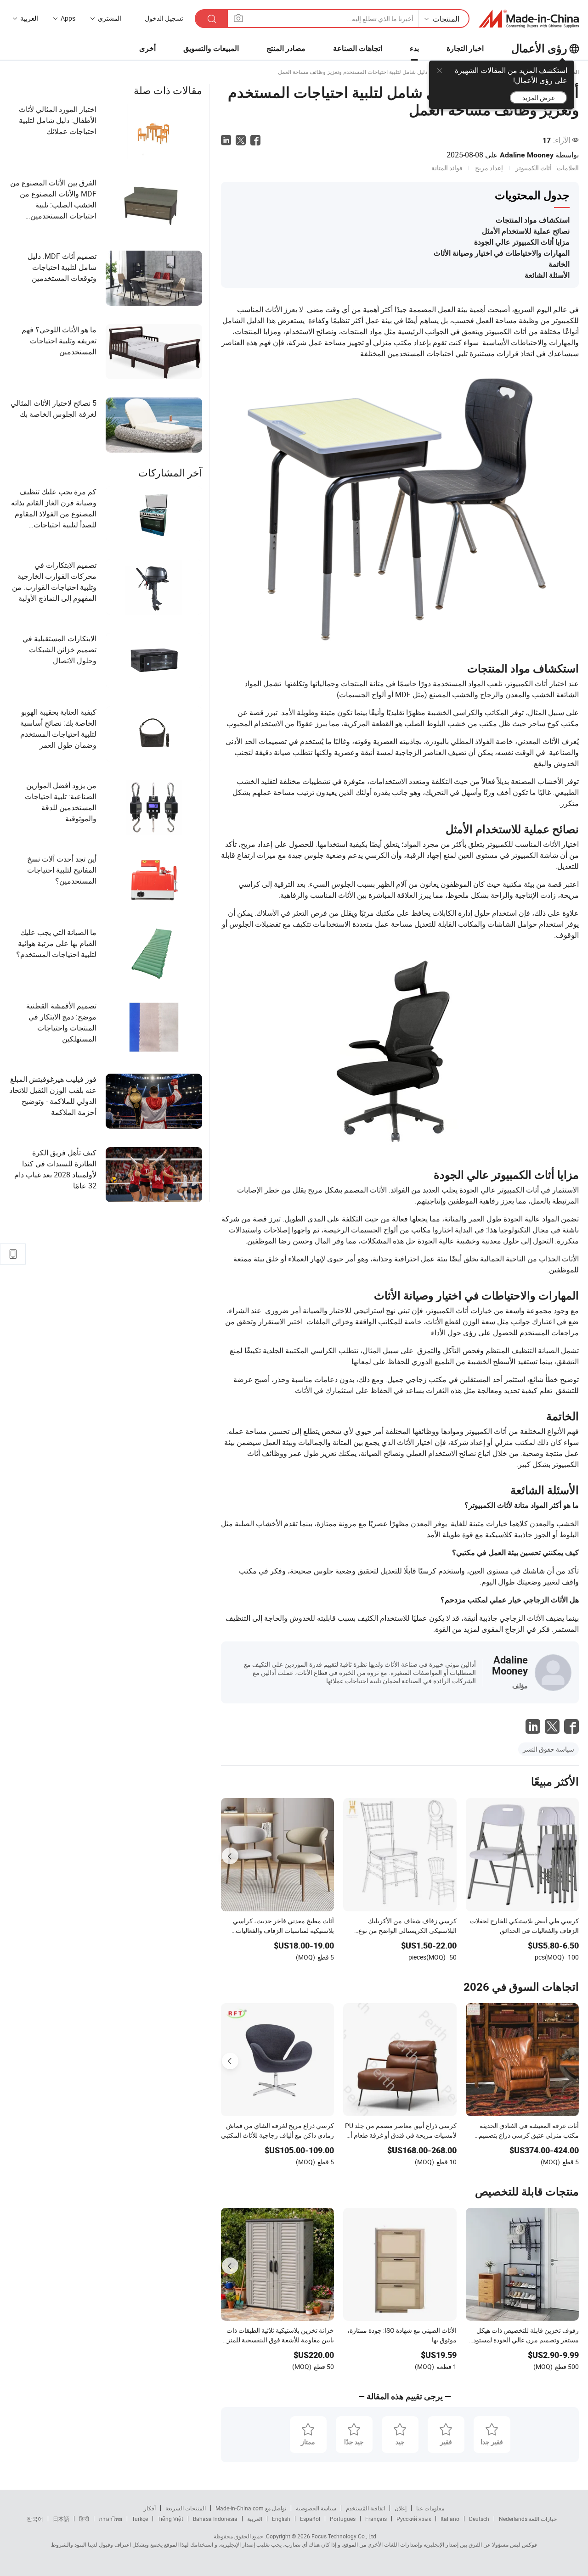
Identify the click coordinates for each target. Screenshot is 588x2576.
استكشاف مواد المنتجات (533, 220)
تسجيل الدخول (164, 18)
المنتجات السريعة (186, 2508)
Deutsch (479, 2519)
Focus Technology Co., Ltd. (320, 2536)
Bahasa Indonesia (215, 2519)
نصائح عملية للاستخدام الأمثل (526, 231)
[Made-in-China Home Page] (529, 19)
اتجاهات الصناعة (358, 48)
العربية (255, 2519)
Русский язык (414, 2519)
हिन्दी (84, 2519)
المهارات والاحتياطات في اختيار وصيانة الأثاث (502, 253)
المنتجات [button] (446, 19)
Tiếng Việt (170, 2519)
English (281, 2519)
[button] (238, 18)
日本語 (61, 2519)
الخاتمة (559, 264)
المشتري (110, 18)
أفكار (150, 2508)
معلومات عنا (430, 2508)
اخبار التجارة (465, 48)
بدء (414, 48)
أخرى (147, 48)
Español (310, 2519)
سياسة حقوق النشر (548, 1749)
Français (376, 2519)
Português (343, 2519)
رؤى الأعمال (539, 49)
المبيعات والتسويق (211, 48)
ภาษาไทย (110, 2519)
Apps (68, 18)
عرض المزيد (539, 98)
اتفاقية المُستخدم (365, 2508)
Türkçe (140, 2519)
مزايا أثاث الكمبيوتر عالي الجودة (522, 242)
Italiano (450, 2519)
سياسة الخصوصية (316, 2508)
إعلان (401, 2508)
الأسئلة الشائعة (547, 275)
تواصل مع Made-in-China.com (251, 2508)
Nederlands (513, 2519)
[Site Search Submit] (212, 19)
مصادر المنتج (286, 48)
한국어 (35, 2519)
